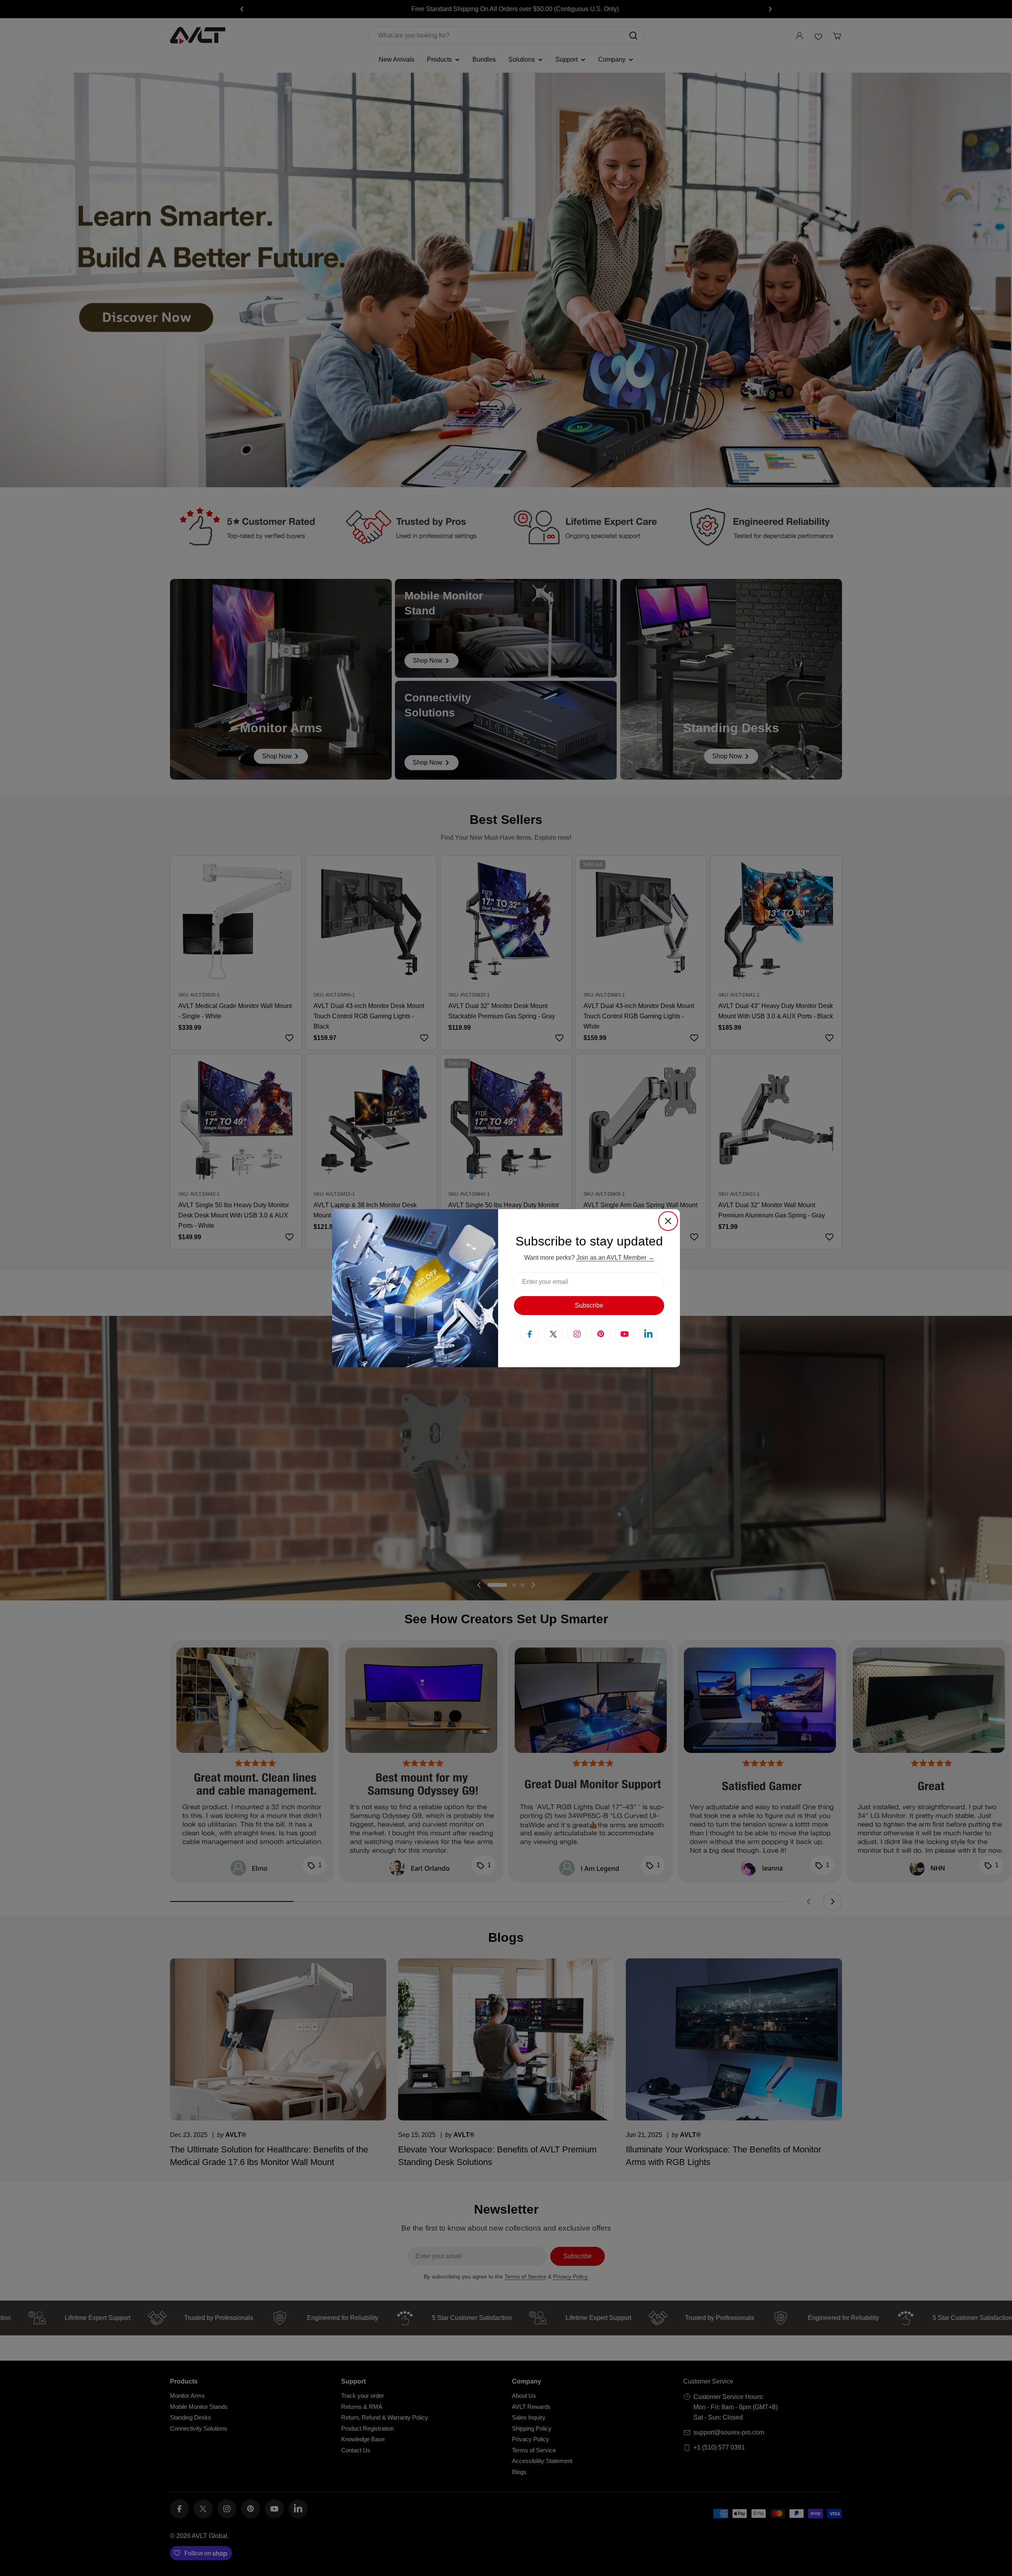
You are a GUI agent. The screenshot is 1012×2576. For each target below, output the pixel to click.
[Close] (668, 1221)
